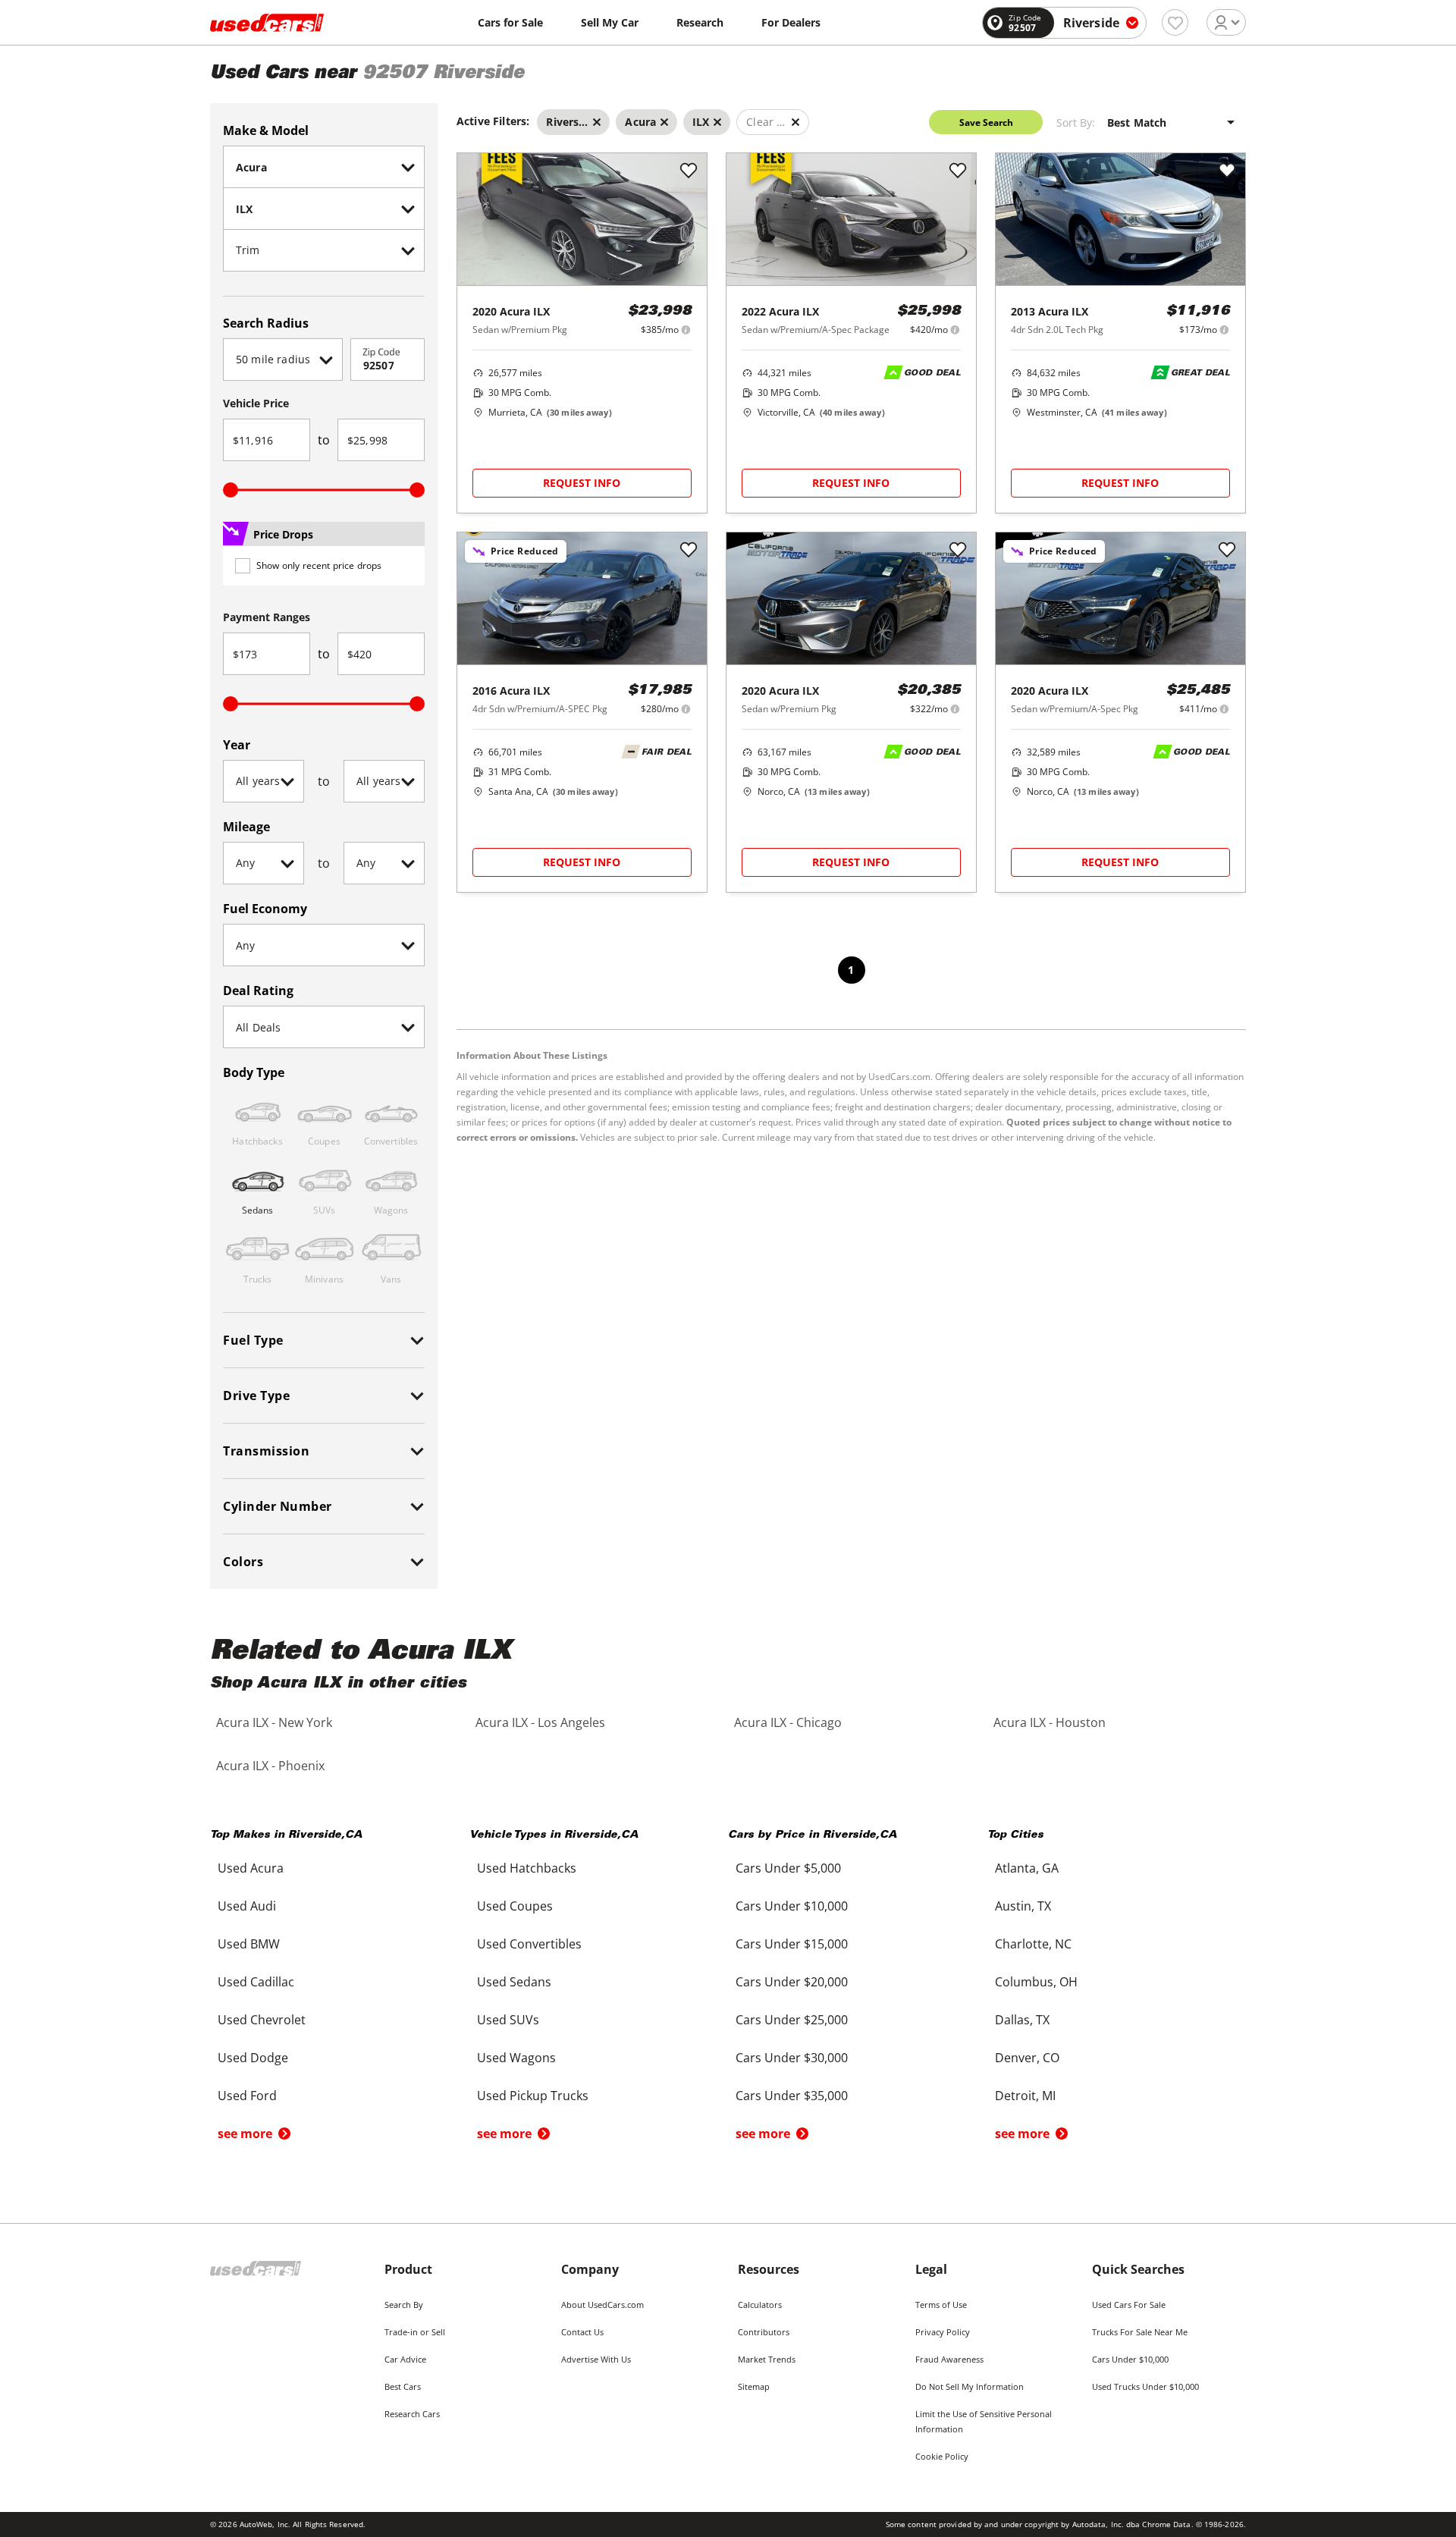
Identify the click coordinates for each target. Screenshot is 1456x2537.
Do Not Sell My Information (970, 2386)
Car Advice (405, 2359)
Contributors (764, 2332)
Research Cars (412, 2414)
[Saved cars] (1175, 22)
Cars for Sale (510, 22)
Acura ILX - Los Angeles (540, 1722)
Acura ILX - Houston (1050, 1722)
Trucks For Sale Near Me (1140, 2332)
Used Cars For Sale (1129, 2305)
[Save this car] (689, 171)
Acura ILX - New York (274, 1722)
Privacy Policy (943, 2332)
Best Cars (403, 2386)
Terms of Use (941, 2305)
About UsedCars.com (602, 2305)
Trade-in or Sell (415, 2332)
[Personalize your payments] (686, 330)
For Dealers (791, 22)
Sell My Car (610, 22)
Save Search (986, 122)
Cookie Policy (942, 2456)
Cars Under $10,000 (1130, 2359)
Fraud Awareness (949, 2359)
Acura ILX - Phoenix (270, 1766)
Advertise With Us (596, 2359)
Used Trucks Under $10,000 (1145, 2386)
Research (700, 22)
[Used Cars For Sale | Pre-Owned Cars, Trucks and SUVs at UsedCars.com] (267, 23)
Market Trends (767, 2359)
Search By (404, 2305)
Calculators (760, 2305)
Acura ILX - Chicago (788, 1722)
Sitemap (754, 2386)
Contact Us (582, 2332)
